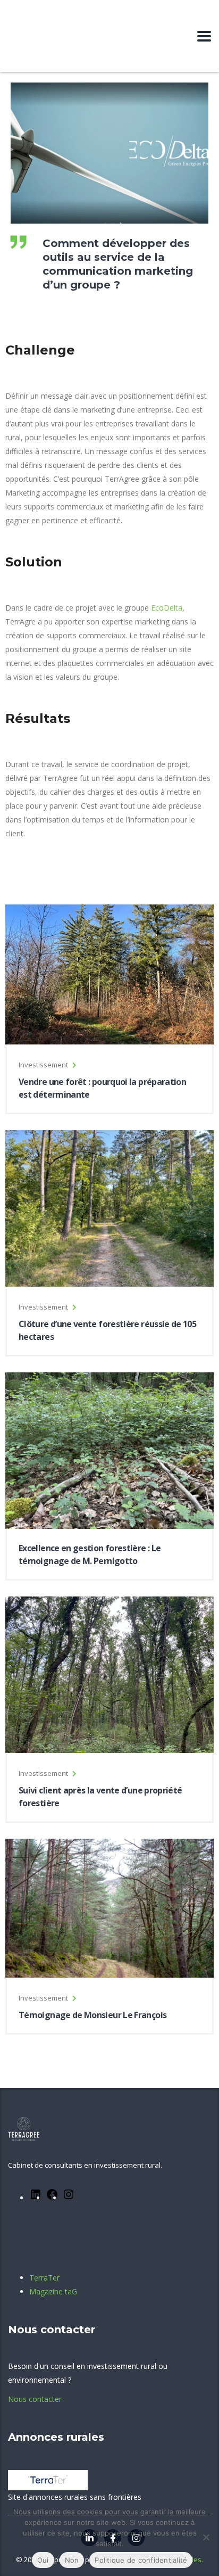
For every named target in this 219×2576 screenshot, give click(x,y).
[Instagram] (69, 2198)
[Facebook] (52, 2198)
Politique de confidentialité (141, 2560)
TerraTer (44, 2278)
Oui (43, 2560)
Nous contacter (35, 2399)
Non (72, 2560)
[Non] (206, 2537)
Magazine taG (53, 2291)
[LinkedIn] (36, 2198)
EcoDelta (167, 608)
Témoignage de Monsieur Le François (92, 2015)
